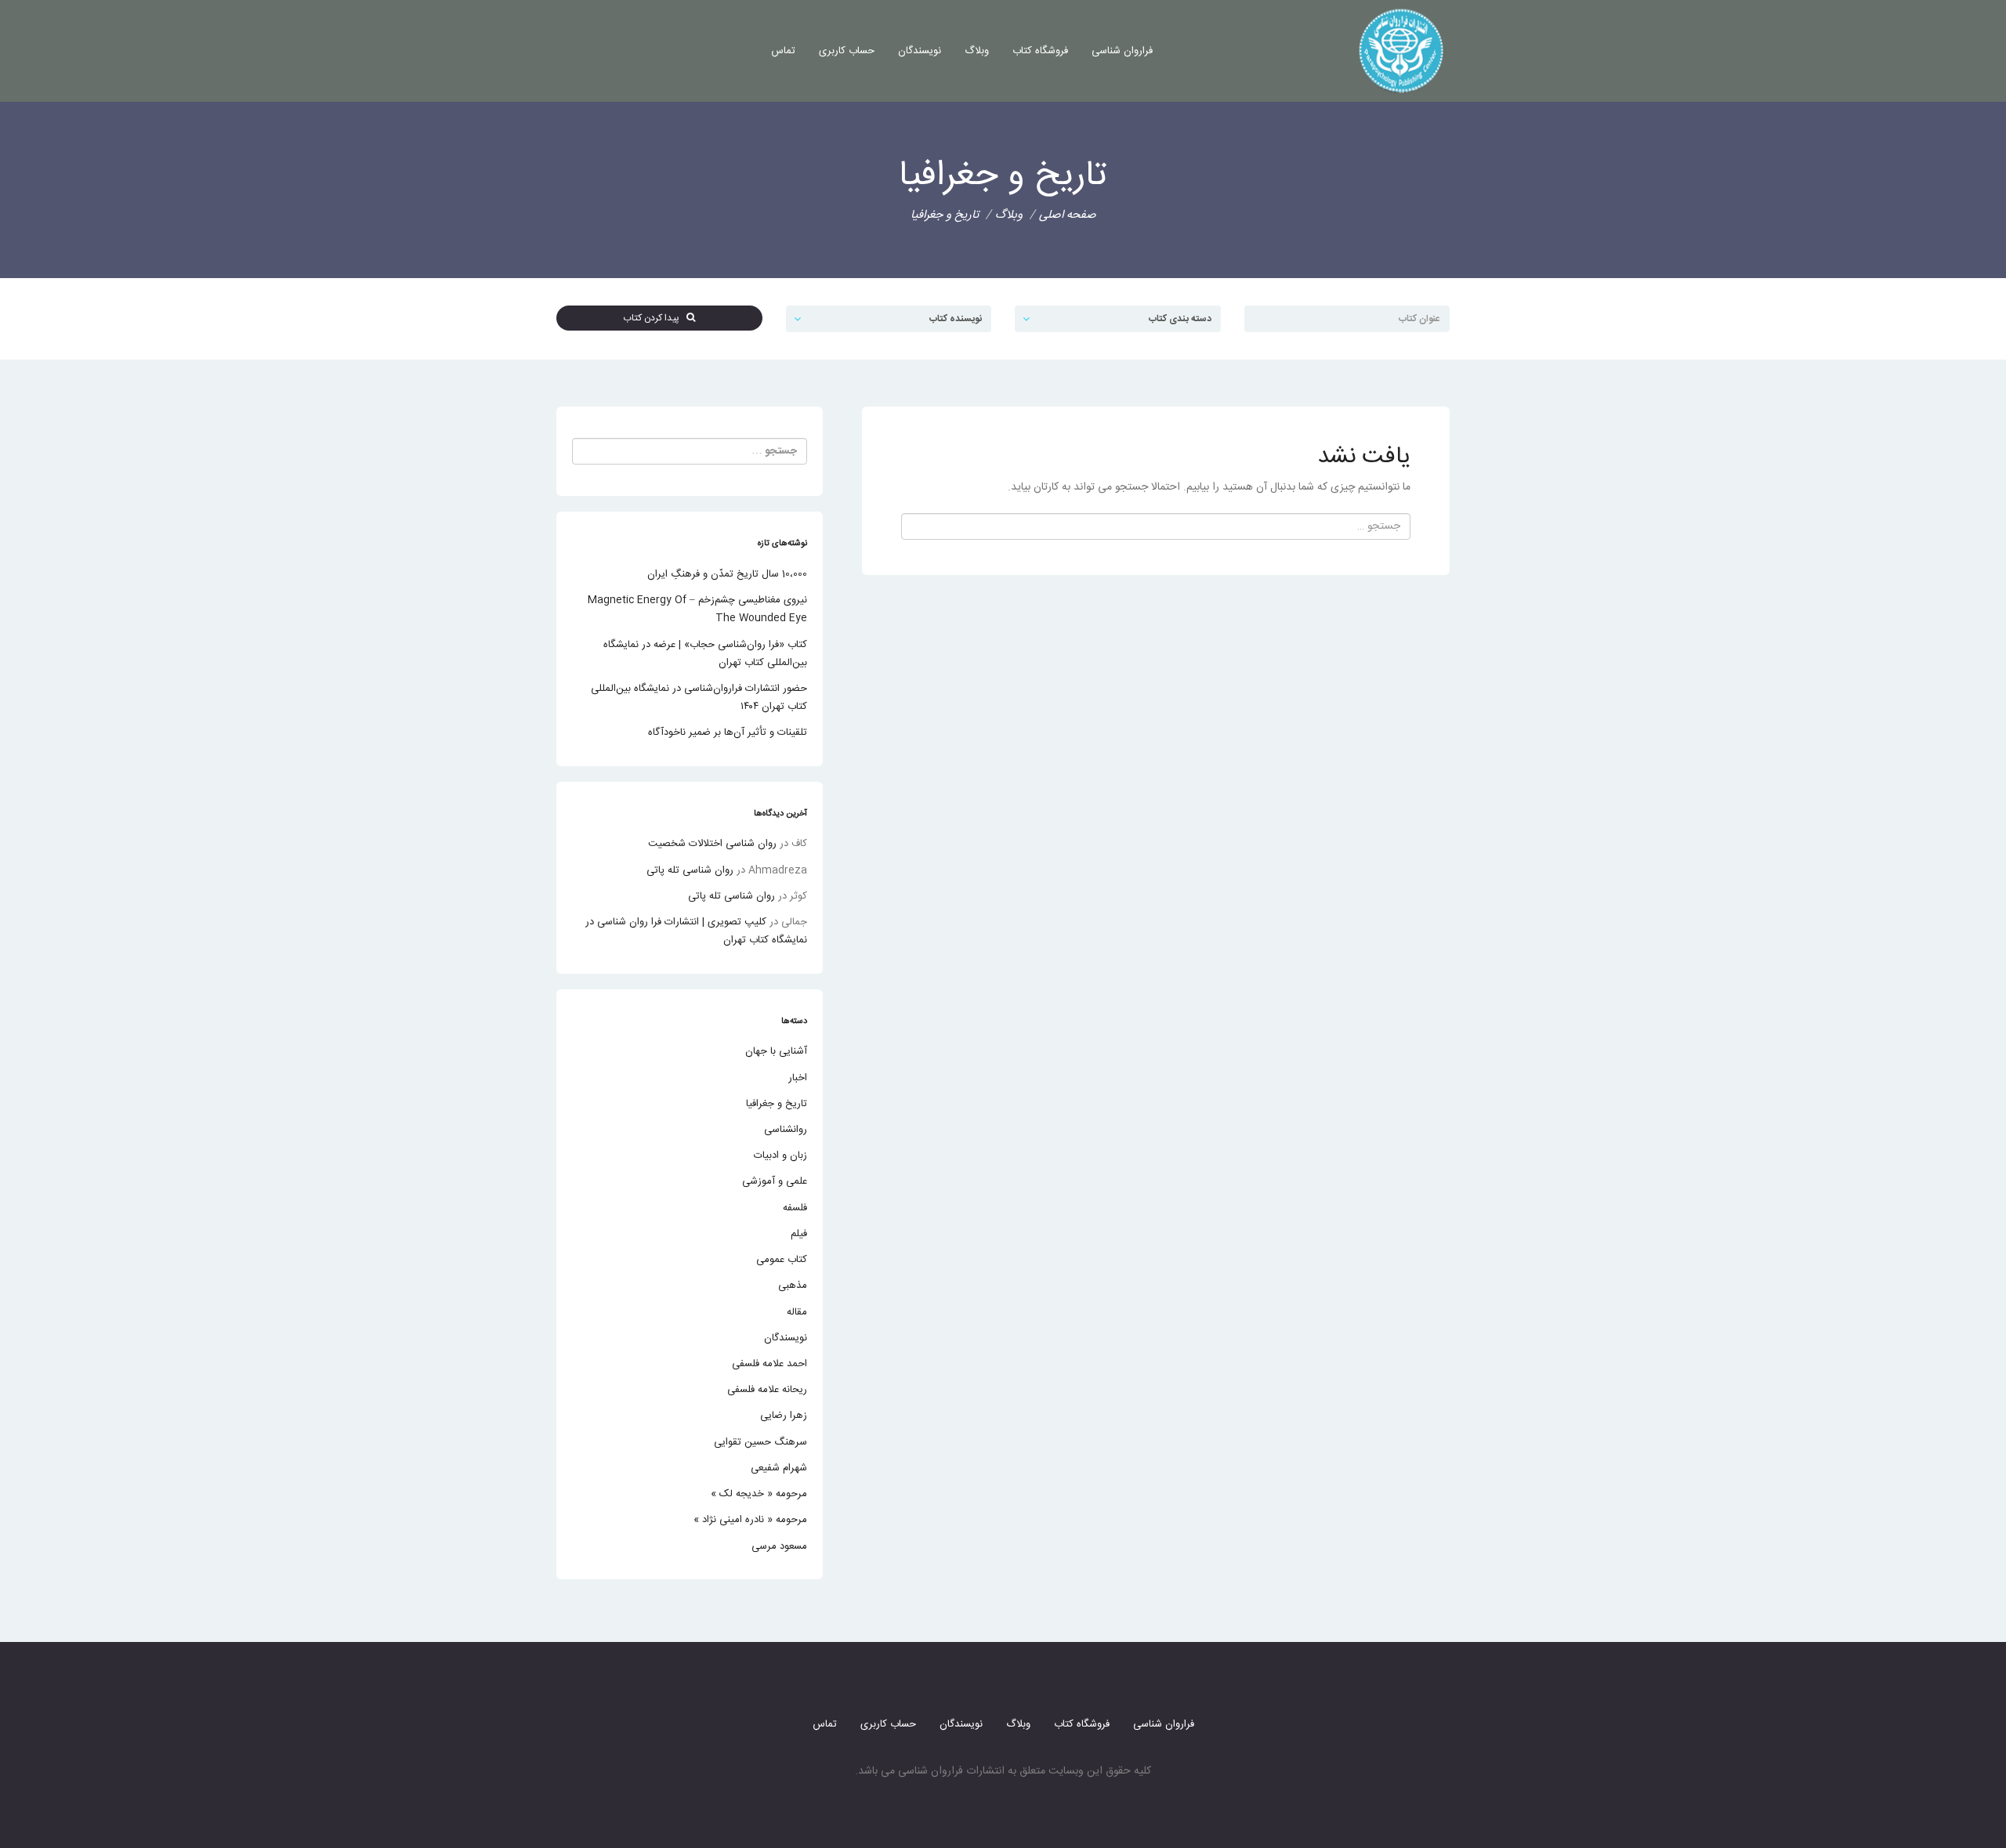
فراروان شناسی (1122, 51)
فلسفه (795, 1208)
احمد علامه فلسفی (769, 1364)
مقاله (797, 1312)
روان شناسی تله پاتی (690, 870)
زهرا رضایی (784, 1416)
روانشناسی (786, 1130)
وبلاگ (977, 51)
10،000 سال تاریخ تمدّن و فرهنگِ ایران (727, 574)
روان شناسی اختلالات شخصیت (712, 844)
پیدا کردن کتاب (655, 318)
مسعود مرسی (779, 1546)
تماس (783, 51)
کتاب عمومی (782, 1260)
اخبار (798, 1078)
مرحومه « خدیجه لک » (759, 1494)
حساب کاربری (847, 51)
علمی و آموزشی (775, 1181)
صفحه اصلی (1068, 215)
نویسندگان (920, 51)
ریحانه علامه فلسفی (767, 1390)
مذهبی (793, 1286)
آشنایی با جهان (776, 1051)
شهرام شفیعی (779, 1468)
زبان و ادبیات (780, 1155)
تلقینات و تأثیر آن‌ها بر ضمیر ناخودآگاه (728, 732)
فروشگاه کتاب (1040, 51)
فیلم (799, 1234)
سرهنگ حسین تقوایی (760, 1442)
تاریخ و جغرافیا (777, 1104)
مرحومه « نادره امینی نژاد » (750, 1520)
